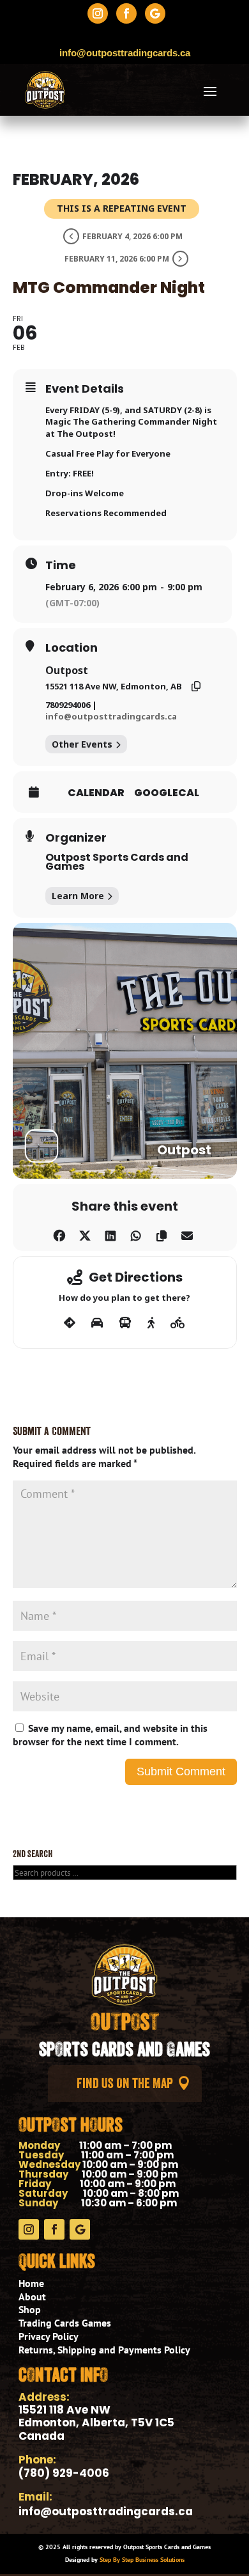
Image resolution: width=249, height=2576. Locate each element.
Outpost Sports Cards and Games (117, 862)
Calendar (96, 793)
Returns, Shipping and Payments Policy (104, 2350)
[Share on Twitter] (85, 1233)
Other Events (82, 744)
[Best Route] (70, 1323)
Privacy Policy (49, 2336)
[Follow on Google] (155, 13)
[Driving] (97, 1323)
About (32, 2297)
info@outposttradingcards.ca (111, 716)
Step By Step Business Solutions (142, 2560)
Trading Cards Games (65, 2323)
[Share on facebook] (59, 1233)
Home (31, 2283)
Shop (30, 2309)
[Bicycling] (178, 1323)
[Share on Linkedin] (110, 1233)
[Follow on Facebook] (126, 13)
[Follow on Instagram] (98, 13)
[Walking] (151, 1323)
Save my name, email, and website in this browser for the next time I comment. (110, 1735)
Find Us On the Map (125, 2083)
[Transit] (125, 1323)
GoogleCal (167, 793)
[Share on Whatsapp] (136, 1233)
